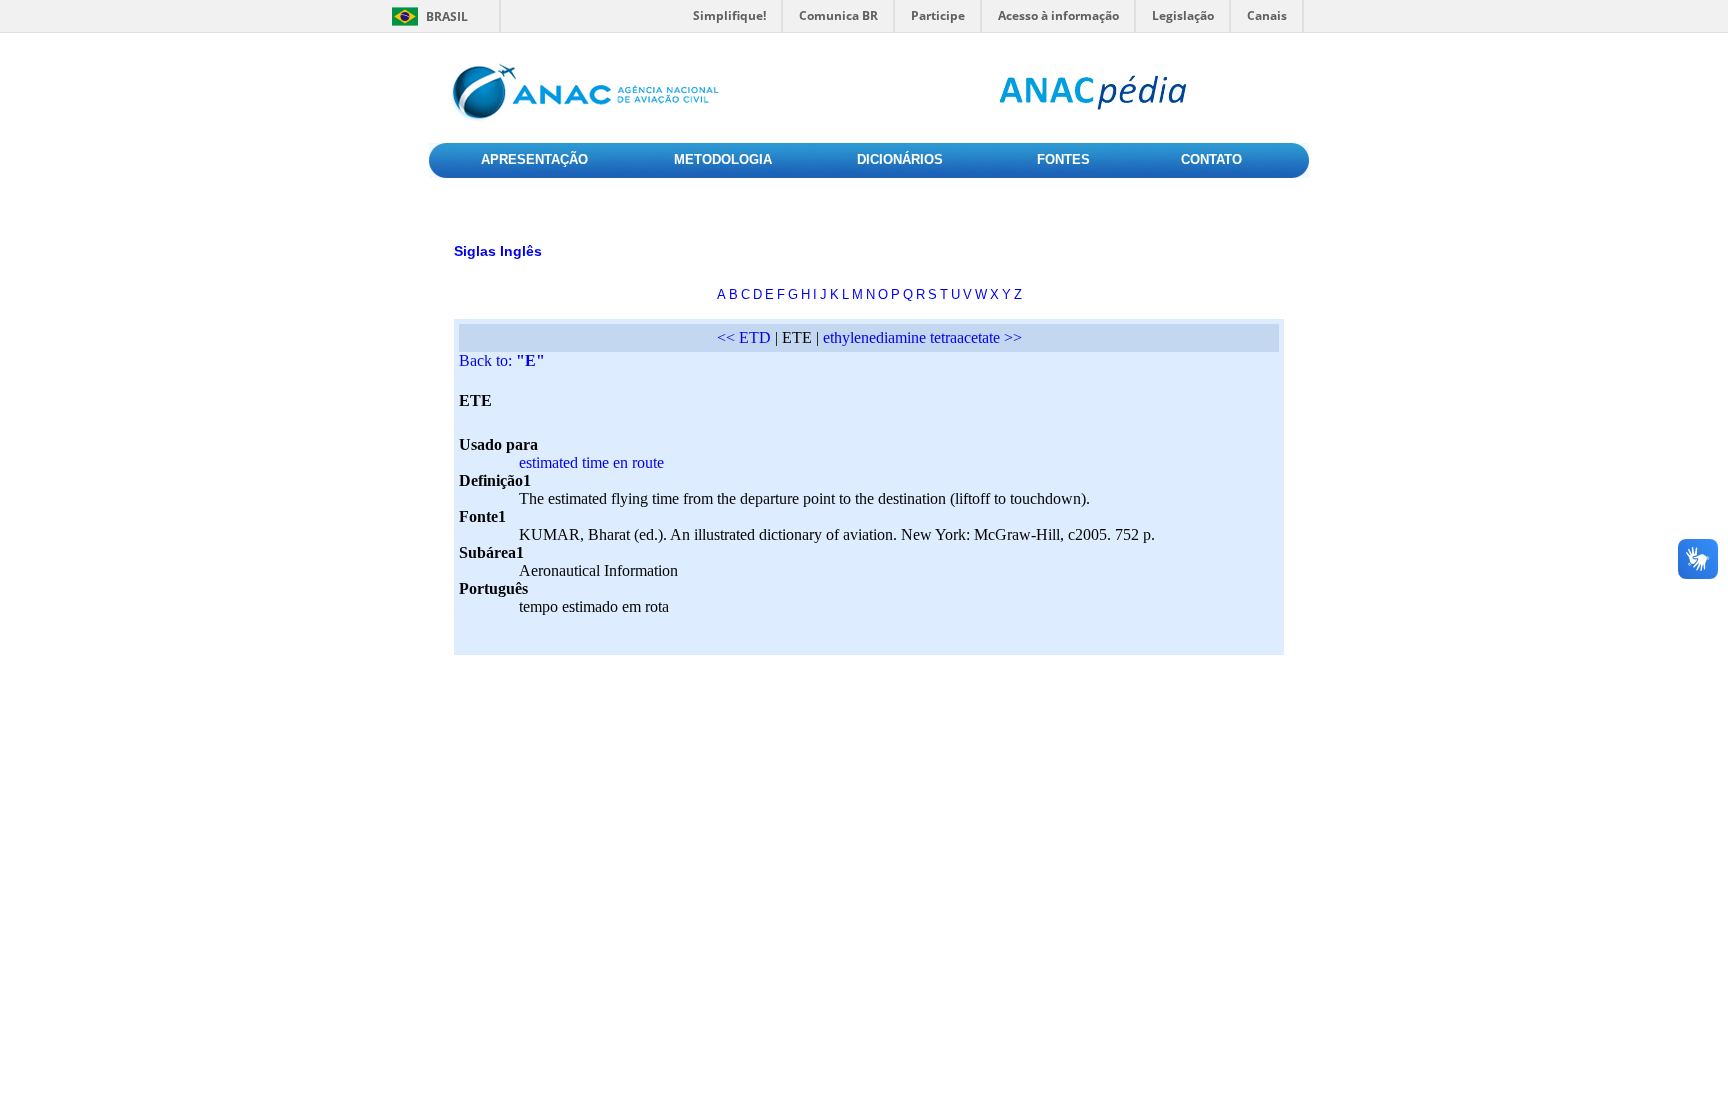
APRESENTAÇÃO (534, 159)
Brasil (447, 16)
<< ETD (744, 337)
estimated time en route (591, 462)
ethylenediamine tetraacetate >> (922, 337)
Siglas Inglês (498, 251)
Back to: (502, 360)
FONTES (1063, 159)
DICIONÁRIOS (900, 159)
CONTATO (1211, 159)
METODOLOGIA (723, 159)
